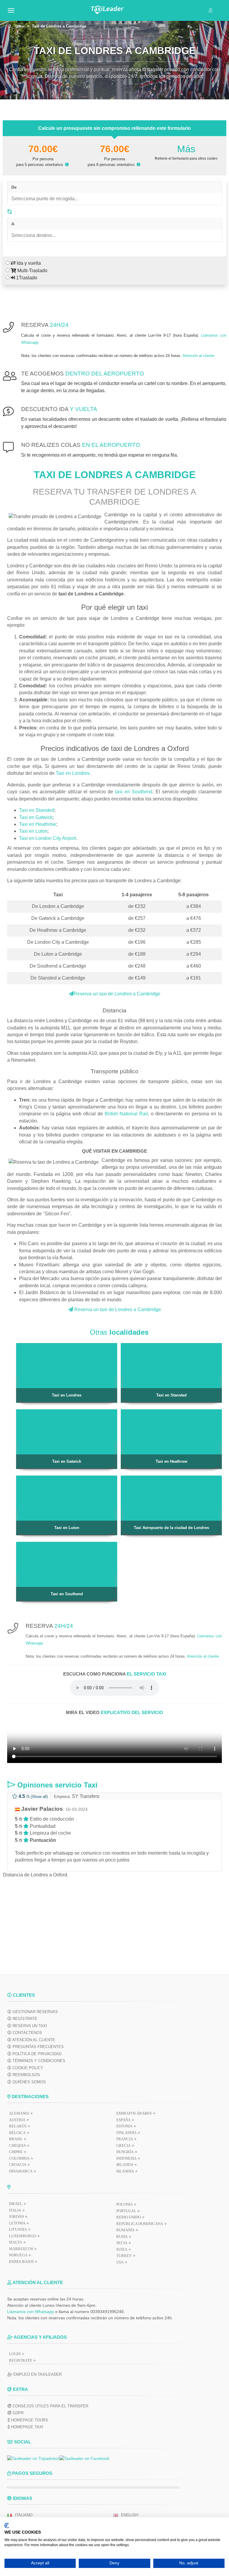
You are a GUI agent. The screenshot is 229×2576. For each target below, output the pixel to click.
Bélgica (17, 2133)
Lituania (18, 2229)
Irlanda (125, 2165)
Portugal (126, 2211)
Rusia (122, 2237)
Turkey (124, 2256)
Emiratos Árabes (134, 2113)
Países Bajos (21, 2262)
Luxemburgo (23, 2236)
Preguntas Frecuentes (38, 2047)
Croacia (18, 2165)
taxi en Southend (134, 792)
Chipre (16, 2152)
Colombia (19, 2158)
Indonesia (126, 2158)
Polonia (124, 2204)
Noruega (18, 2255)
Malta (16, 2242)
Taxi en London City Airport (48, 838)
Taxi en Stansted (37, 810)
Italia (15, 2210)
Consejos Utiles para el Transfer (50, 2406)
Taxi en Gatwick (36, 817)
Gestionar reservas (35, 2012)
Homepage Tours (29, 2420)
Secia (122, 2243)
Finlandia (126, 2133)
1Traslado (26, 278)
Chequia (17, 2145)
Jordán (16, 2217)
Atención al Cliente (33, 2040)
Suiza (122, 2249)
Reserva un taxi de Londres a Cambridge (117, 994)
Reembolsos (26, 2075)
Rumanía (125, 2230)
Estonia (124, 2126)
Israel (16, 2204)
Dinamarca (21, 2171)
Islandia (125, 2171)
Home (20, 26)
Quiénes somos (29, 2082)
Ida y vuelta (28, 263)
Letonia (17, 2223)
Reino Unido (129, 2217)
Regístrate (24, 2019)
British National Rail (126, 1114)
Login (15, 2354)
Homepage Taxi (27, 2427)
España (123, 2120)
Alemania (19, 2113)
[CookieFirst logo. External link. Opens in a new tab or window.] (7, 2526)
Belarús (18, 2126)
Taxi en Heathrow (38, 824)
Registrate (21, 2360)
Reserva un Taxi (29, 2026)
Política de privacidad (36, 2054)
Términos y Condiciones (38, 2061)
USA (120, 2262)
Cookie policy (27, 2068)
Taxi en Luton (33, 831)
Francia (125, 2139)
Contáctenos (27, 2033)
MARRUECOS (21, 2249)
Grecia (123, 2145)
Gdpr (17, 2413)
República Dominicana (140, 2224)
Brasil (16, 2139)
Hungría (125, 2152)
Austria (17, 2120)
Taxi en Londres (73, 773)
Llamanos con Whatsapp (31, 2312)
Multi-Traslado (32, 271)
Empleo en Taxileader (37, 2374)
